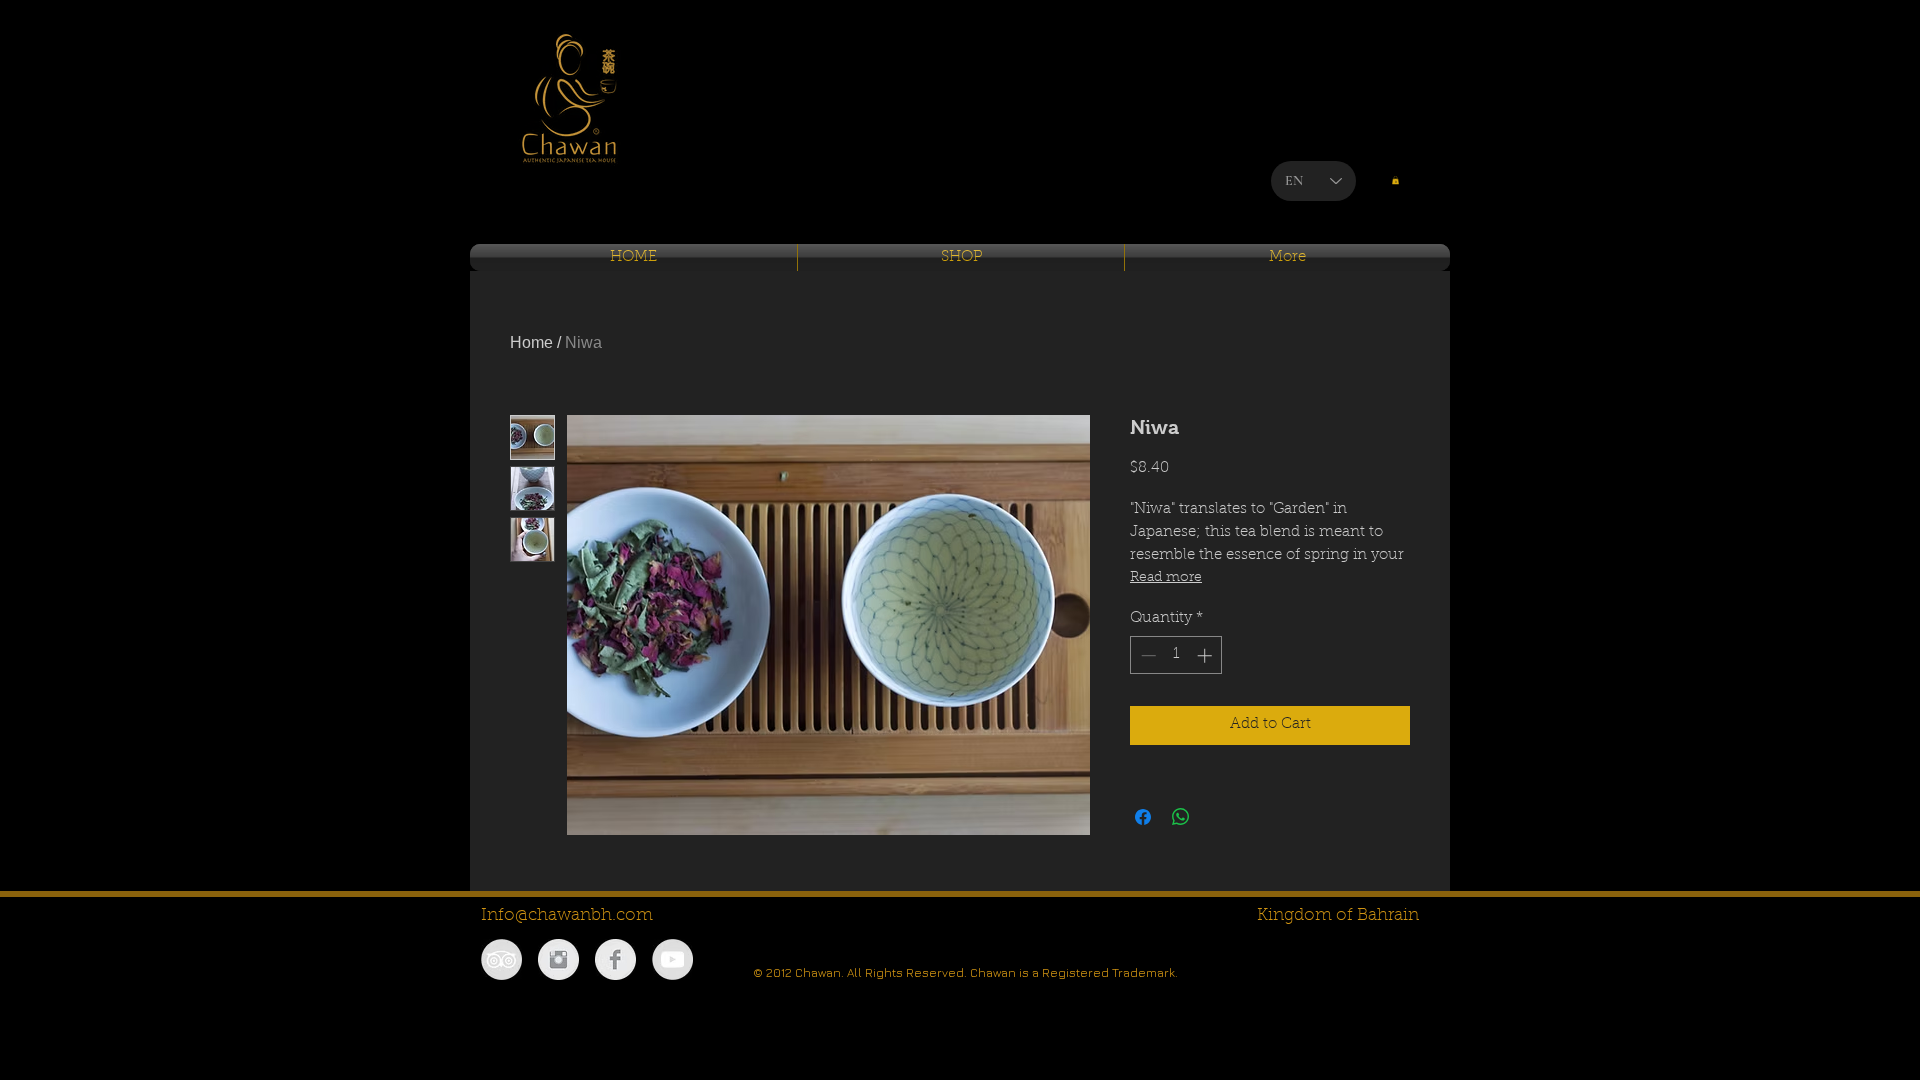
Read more (1166, 578)
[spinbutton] (1176, 655)
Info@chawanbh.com (567, 915)
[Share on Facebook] (1143, 817)
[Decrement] (1146, 655)
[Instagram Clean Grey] (558, 959)
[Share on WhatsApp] (1181, 817)
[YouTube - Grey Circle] (672, 959)
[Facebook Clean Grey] (615, 959)
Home (531, 342)
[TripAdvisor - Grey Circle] (501, 959)
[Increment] (1206, 655)
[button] (1395, 180)
